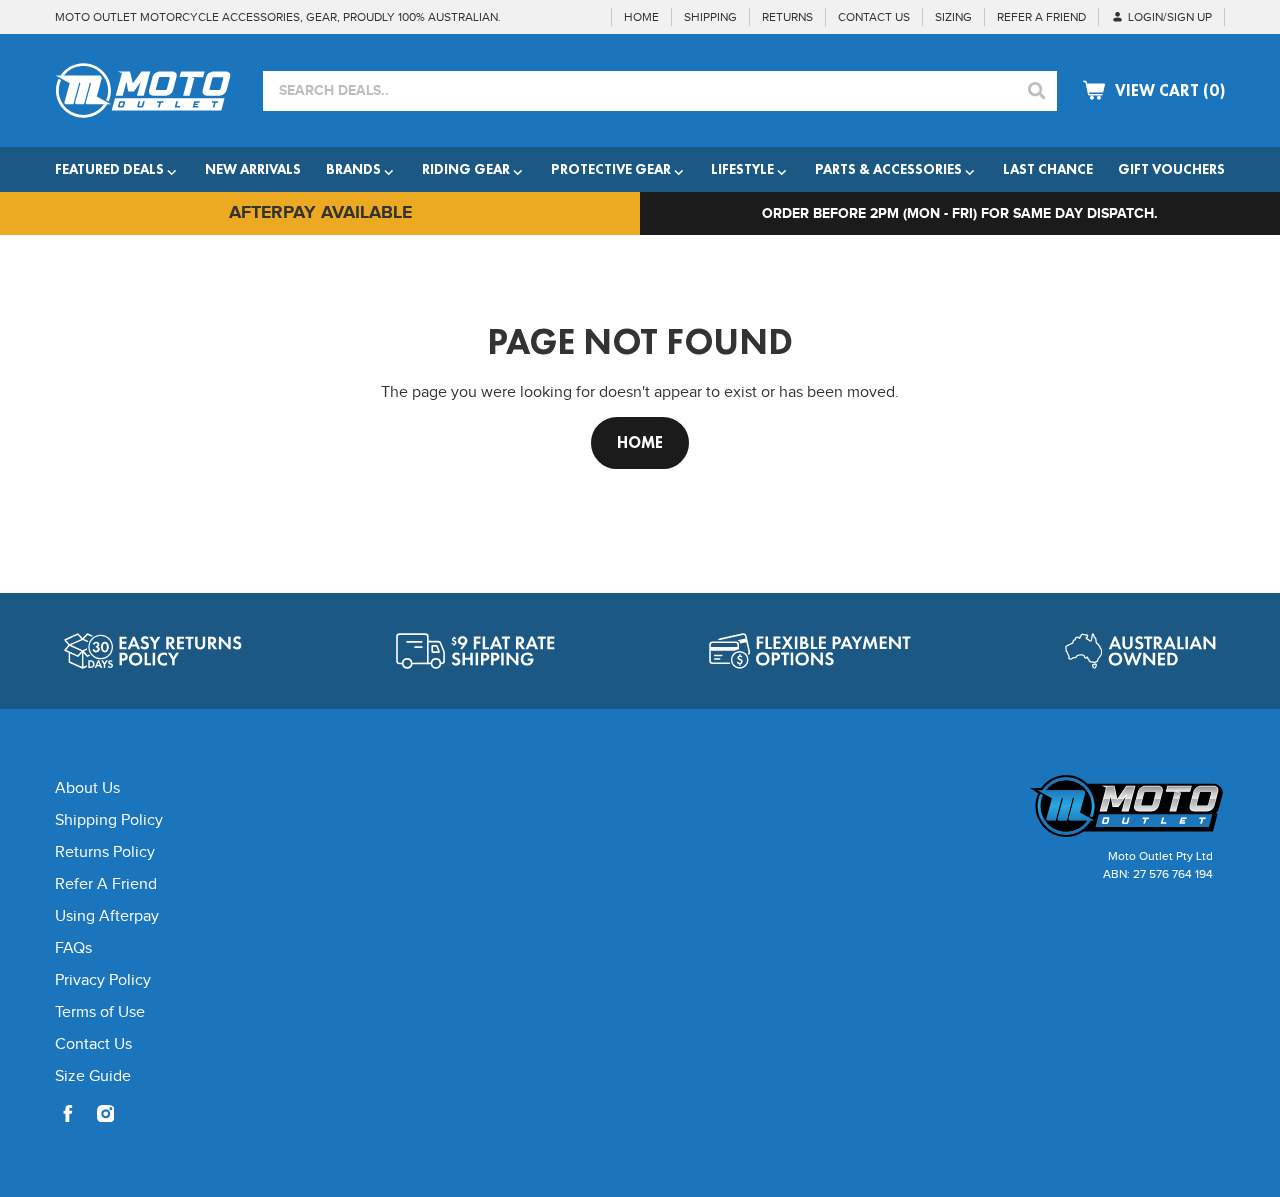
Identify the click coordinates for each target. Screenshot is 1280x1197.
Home (640, 442)
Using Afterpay (107, 916)
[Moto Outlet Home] (1085, 805)
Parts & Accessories (888, 169)
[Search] (1037, 91)
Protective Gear (611, 169)
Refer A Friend (106, 884)
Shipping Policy (109, 820)
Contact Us (93, 1044)
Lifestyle (742, 169)
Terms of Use (100, 1012)
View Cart (1170, 90)
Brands (353, 169)
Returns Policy (105, 852)
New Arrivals (253, 169)
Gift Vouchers (1171, 169)
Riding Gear (466, 169)
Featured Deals (109, 169)
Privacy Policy (103, 980)
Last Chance (1048, 169)
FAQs (73, 948)
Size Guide (93, 1076)
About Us (87, 788)
